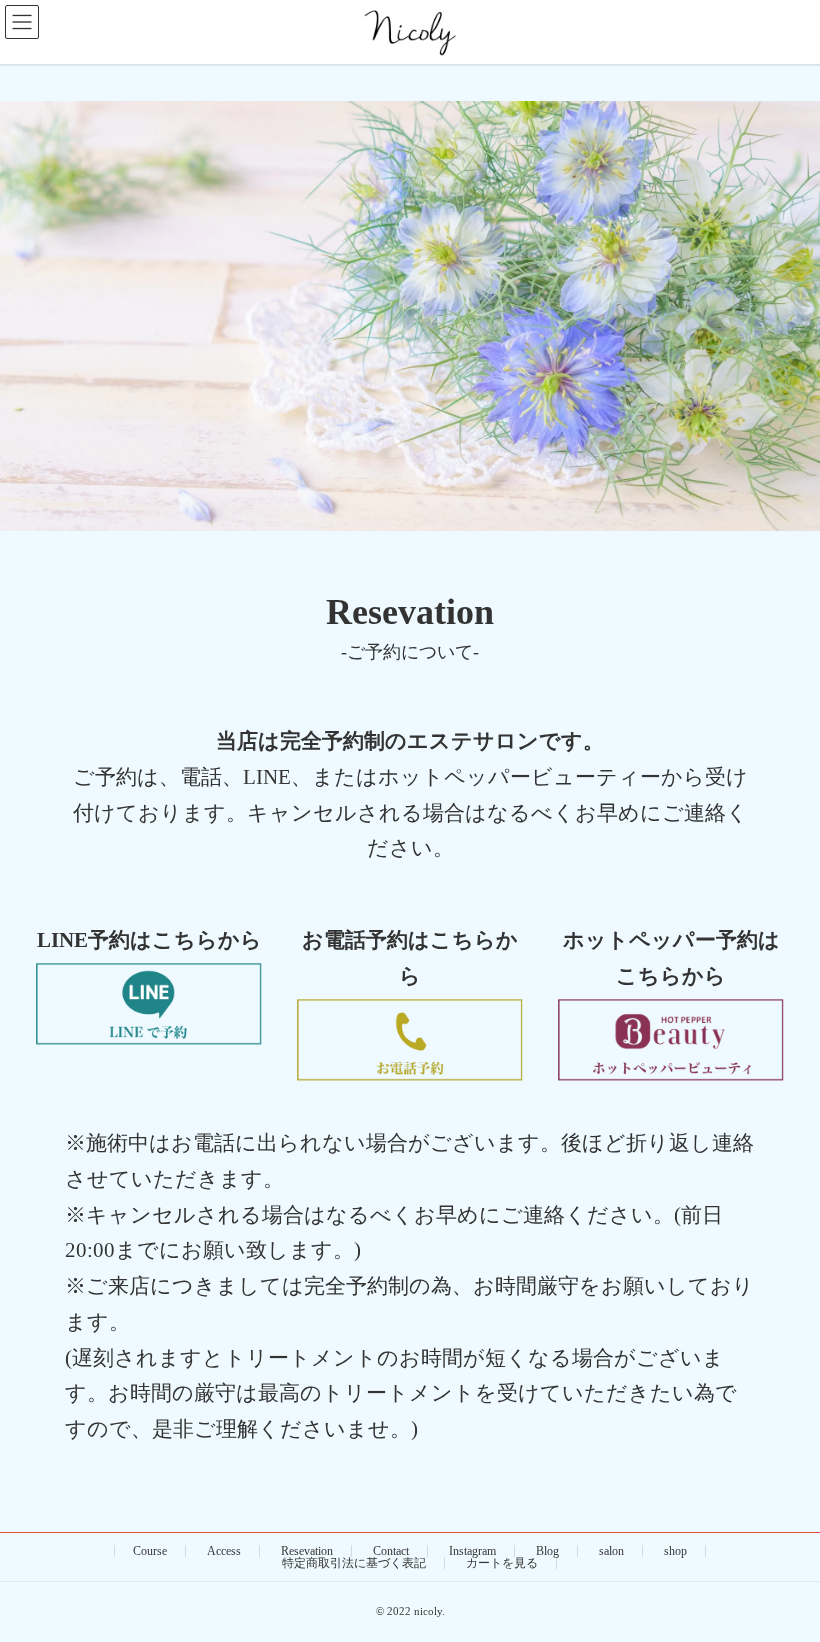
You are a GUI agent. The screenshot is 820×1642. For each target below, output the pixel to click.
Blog (547, 1551)
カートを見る (502, 1563)
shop (675, 1551)
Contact (391, 1551)
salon (611, 1551)
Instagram (472, 1551)
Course (150, 1551)
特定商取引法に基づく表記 (354, 1563)
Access (224, 1551)
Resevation (307, 1551)
